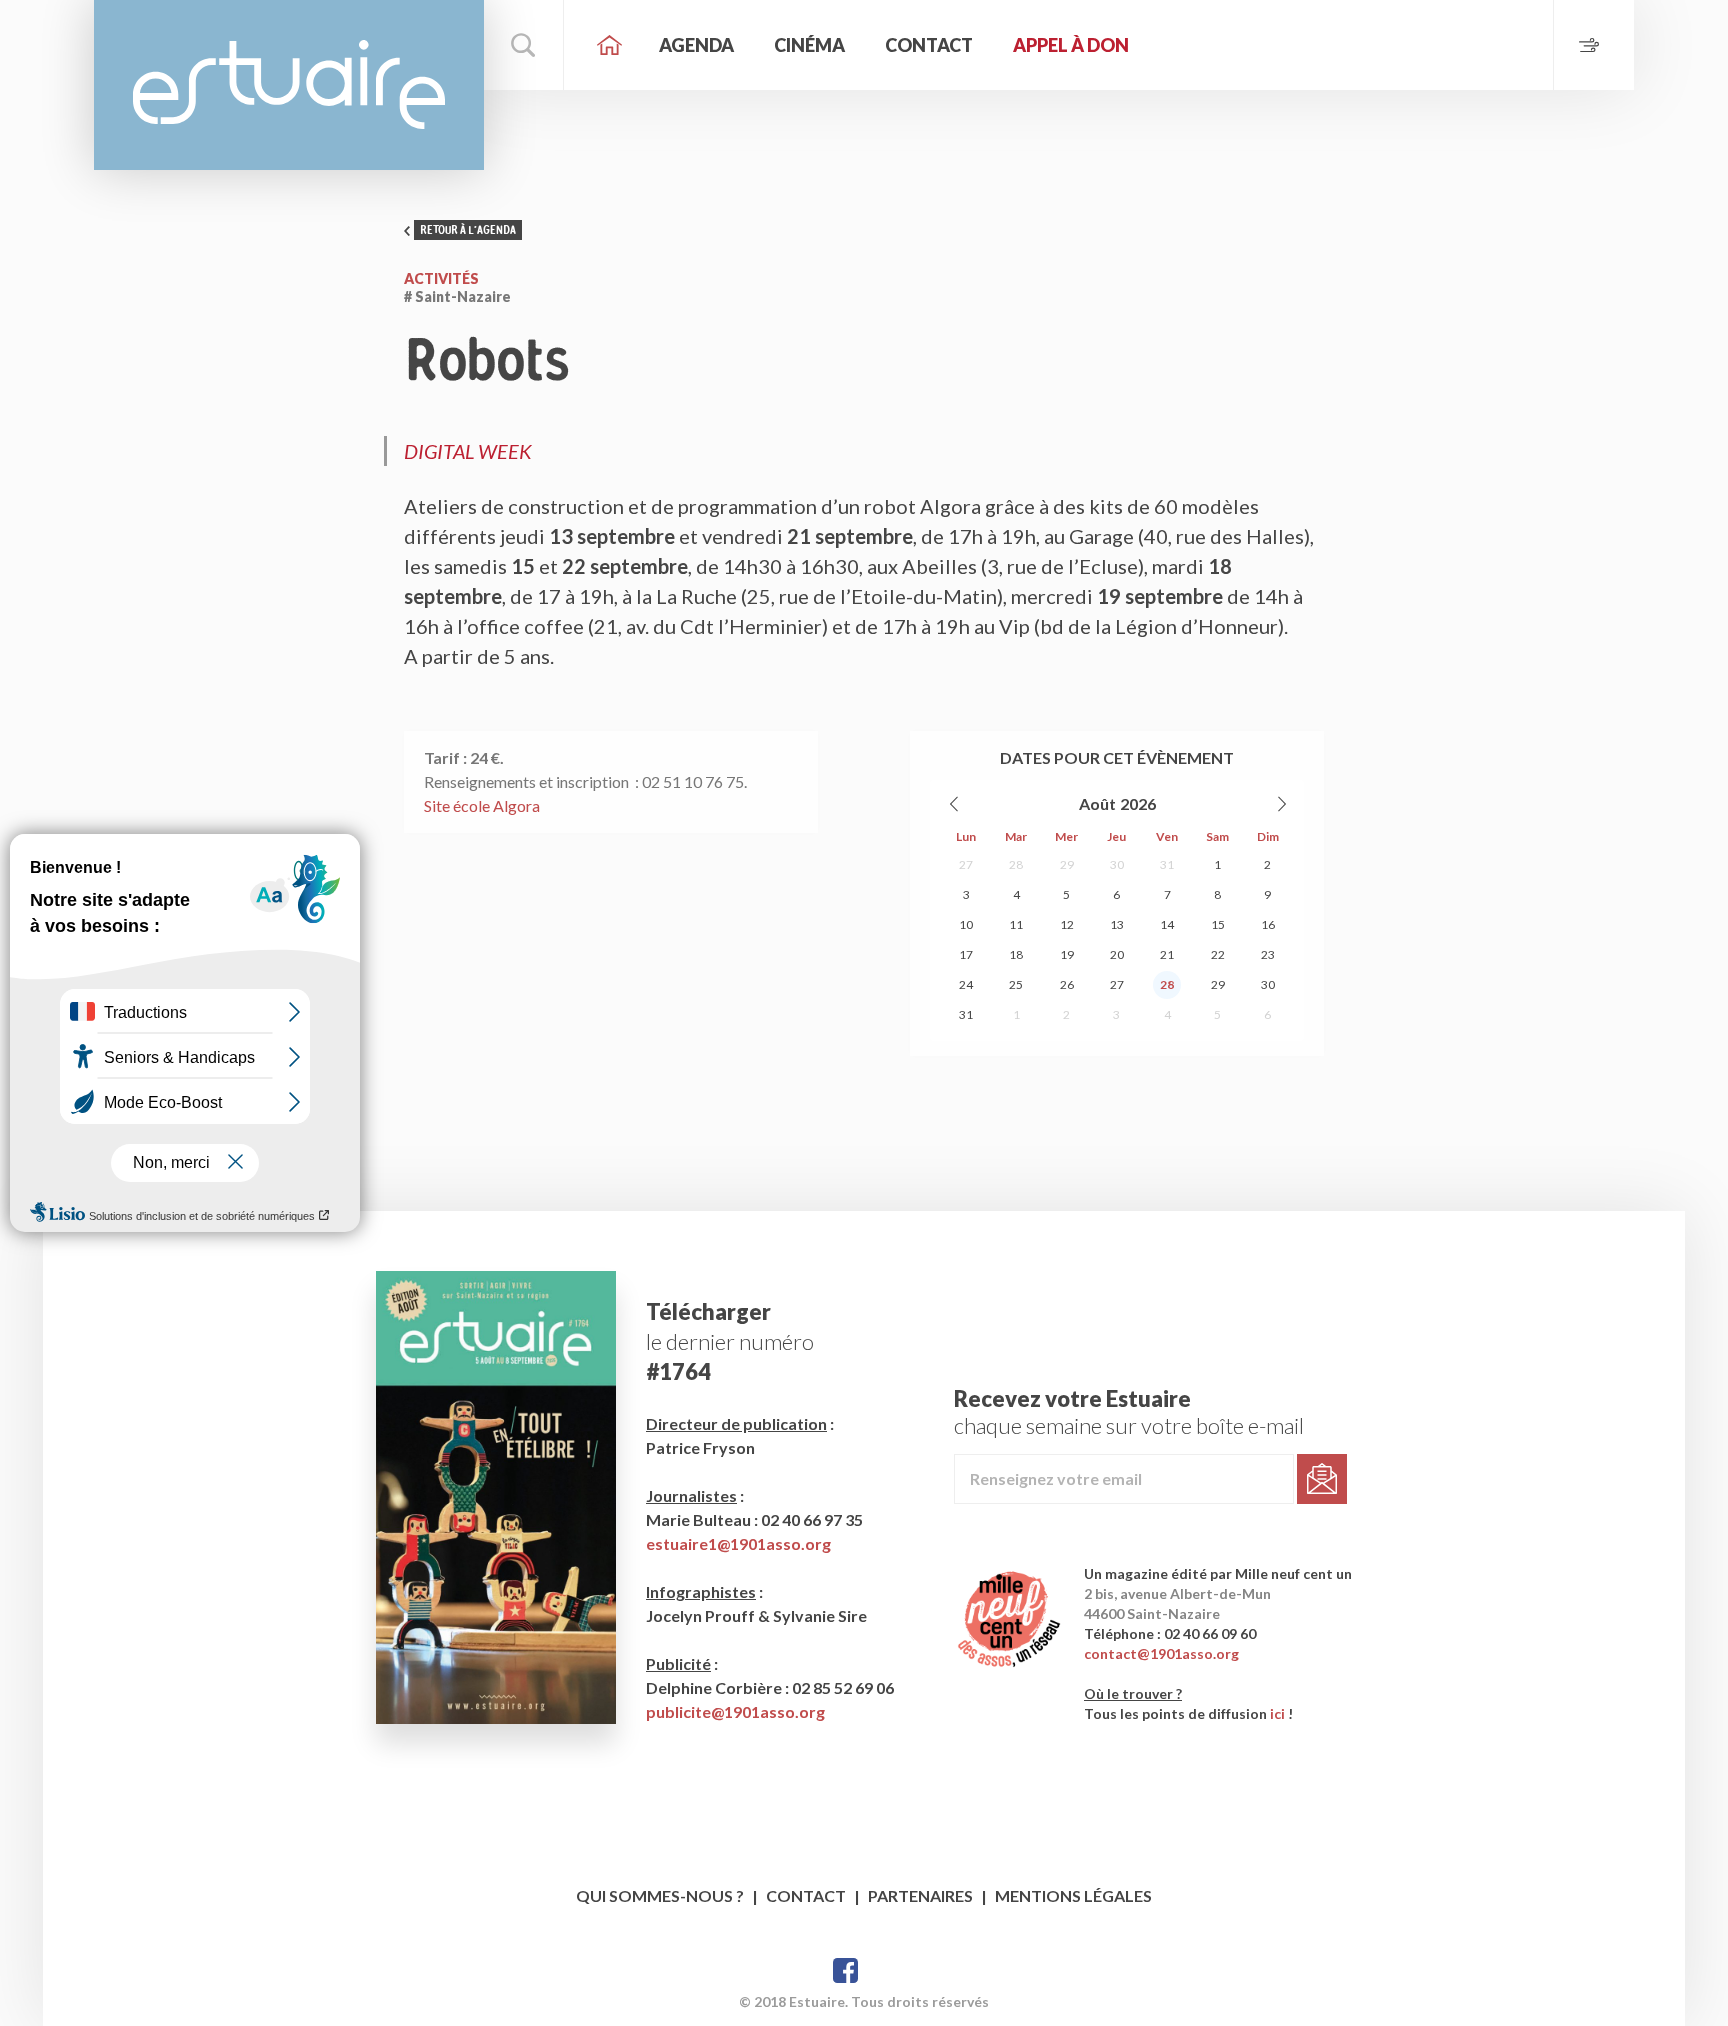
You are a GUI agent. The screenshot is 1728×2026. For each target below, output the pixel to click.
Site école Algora (482, 805)
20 (1117, 954)
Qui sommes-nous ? (660, 1895)
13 (1117, 924)
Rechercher (524, 45)
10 (966, 924)
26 (1067, 984)
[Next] (1281, 804)
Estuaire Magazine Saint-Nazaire (289, 85)
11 (1016, 924)
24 (966, 984)
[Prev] (955, 804)
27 (966, 864)
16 (1268, 924)
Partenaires (920, 1895)
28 (1016, 864)
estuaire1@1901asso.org (738, 1543)
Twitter (883, 1970)
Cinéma (809, 45)
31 (1167, 864)
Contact (929, 45)
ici (1277, 1713)
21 (1167, 954)
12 (1067, 924)
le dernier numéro (730, 1341)
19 (1067, 954)
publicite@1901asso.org (735, 1711)
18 (1016, 954)
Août (1097, 803)
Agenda (696, 45)
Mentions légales (1073, 1895)
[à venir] (1593, 45)
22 (1218, 954)
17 (966, 954)
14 (1167, 924)
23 (1268, 954)
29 (1067, 864)
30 (1117, 864)
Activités (441, 278)
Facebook (845, 1970)
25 (1016, 984)
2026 (1138, 803)
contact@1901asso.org (1161, 1653)
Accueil (609, 45)
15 (1218, 924)
